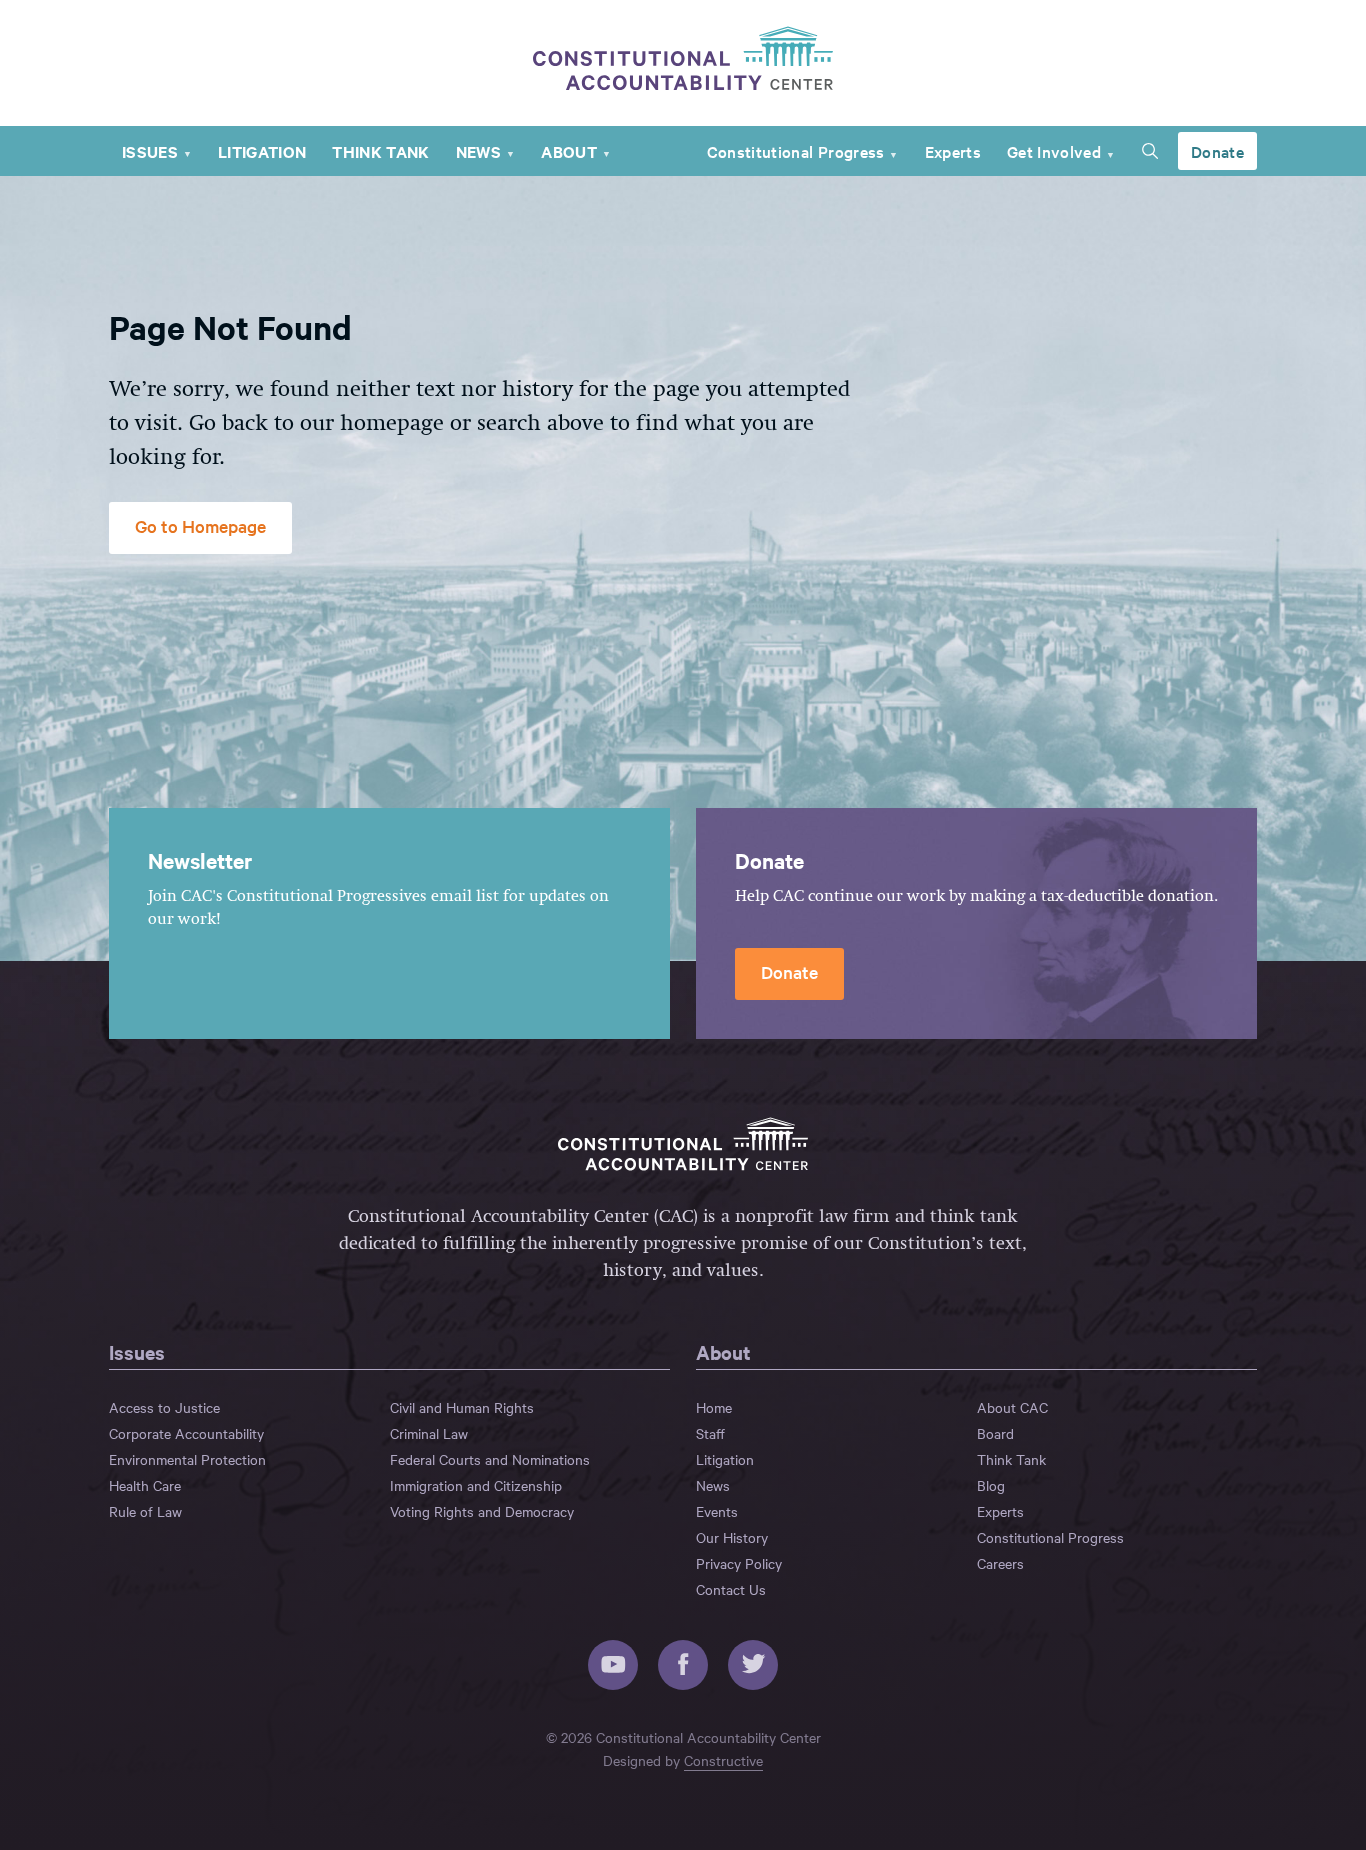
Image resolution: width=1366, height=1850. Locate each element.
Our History (732, 1537)
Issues (150, 151)
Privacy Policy (739, 1563)
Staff (710, 1433)
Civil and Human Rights (462, 1407)
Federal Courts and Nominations (490, 1459)
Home (714, 1407)
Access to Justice (164, 1407)
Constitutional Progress (796, 151)
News (478, 151)
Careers (1000, 1563)
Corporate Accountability (186, 1433)
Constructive (723, 1760)
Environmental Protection (187, 1459)
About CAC (1012, 1407)
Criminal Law (429, 1433)
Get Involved (1054, 151)
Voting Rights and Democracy (482, 1511)
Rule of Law (145, 1511)
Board (995, 1433)
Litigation (262, 151)
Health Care (145, 1485)
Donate (1217, 151)
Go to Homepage (200, 525)
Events (717, 1511)
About (569, 151)
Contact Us (731, 1589)
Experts (953, 151)
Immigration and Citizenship (476, 1485)
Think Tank (380, 151)
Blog (991, 1485)
